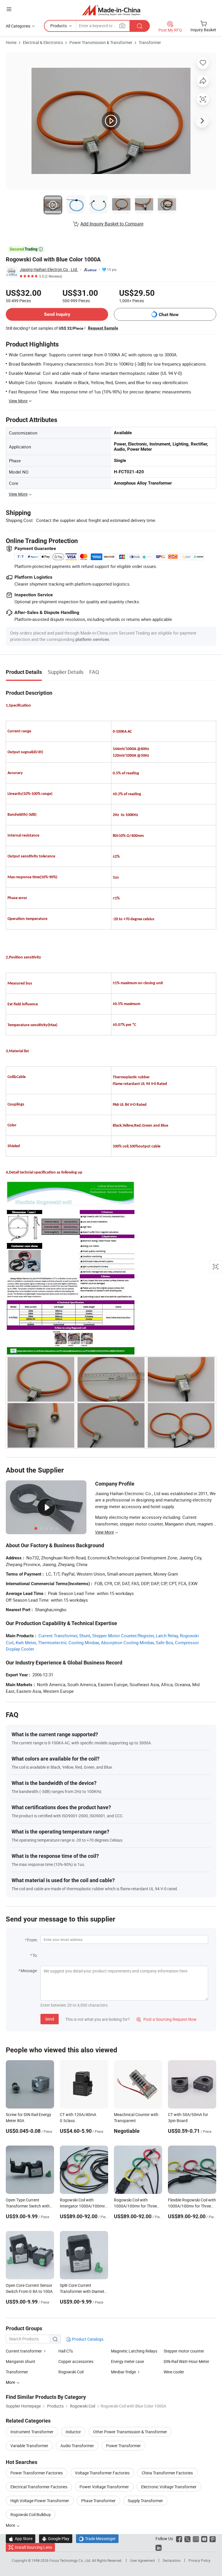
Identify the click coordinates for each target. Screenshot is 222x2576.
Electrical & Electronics (43, 42)
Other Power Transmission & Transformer (130, 2432)
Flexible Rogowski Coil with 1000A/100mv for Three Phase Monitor (192, 2206)
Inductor (73, 2432)
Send (50, 2019)
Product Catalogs (87, 2339)
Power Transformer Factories (37, 2473)
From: (32, 1940)
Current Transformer (58, 1636)
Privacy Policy (199, 2560)
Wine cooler (174, 2372)
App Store (21, 2539)
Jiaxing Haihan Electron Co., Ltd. (49, 269)
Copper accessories (76, 2361)
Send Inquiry (57, 314)
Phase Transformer (98, 2501)
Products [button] (59, 26)
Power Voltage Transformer (104, 2487)
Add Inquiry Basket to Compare (112, 224)
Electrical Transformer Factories (39, 2487)
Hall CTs (66, 2351)
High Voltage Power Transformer (40, 2501)
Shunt (85, 1636)
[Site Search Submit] (140, 26)
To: (35, 1955)
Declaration (172, 2560)
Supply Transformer (145, 2501)
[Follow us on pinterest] (213, 2539)
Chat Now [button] (169, 315)
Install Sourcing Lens (33, 2547)
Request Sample (103, 328)
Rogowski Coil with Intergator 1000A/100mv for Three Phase (82, 2206)
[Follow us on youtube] (204, 2539)
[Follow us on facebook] (179, 2539)
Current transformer (24, 2351)
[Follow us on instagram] (196, 2539)
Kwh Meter (26, 1642)
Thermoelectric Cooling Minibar (68, 1642)
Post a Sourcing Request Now (166, 2019)
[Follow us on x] (187, 2539)
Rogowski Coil (71, 2372)
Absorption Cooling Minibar (127, 1642)
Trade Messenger (97, 2539)
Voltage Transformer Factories (102, 2473)
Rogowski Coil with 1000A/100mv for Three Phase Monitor (135, 2206)
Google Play (56, 2539)
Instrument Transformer (32, 2432)
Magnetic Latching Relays (134, 2351)
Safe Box (164, 1642)
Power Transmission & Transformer (101, 42)
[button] (9, 9)
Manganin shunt (21, 2361)
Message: (29, 1971)
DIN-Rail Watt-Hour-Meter (186, 2361)
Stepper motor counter (184, 2351)
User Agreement (143, 2560)
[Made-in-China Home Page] (111, 10)
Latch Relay (167, 1636)
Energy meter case (127, 2361)
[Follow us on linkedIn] (159, 2547)
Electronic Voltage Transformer (169, 2487)
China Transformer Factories (167, 2473)
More (11, 2525)
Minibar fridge (123, 2372)
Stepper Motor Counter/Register (123, 1636)
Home (11, 42)
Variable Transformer (29, 2446)
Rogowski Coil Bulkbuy (31, 2514)
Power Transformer (123, 2446)
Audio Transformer (77, 2446)
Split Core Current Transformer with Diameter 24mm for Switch (84, 2291)
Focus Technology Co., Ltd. (71, 2560)
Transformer (150, 42)
